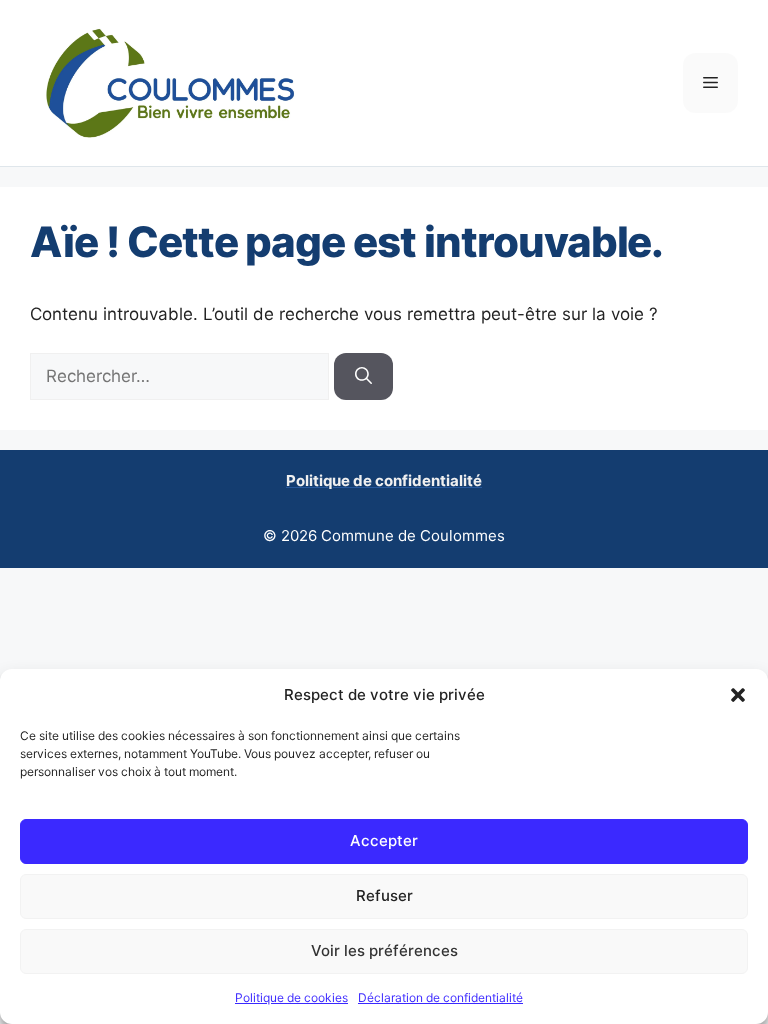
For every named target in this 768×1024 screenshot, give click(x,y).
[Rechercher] (363, 377)
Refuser (384, 895)
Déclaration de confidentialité (440, 997)
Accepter (384, 840)
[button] (738, 695)
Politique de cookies (291, 997)
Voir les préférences (384, 950)
